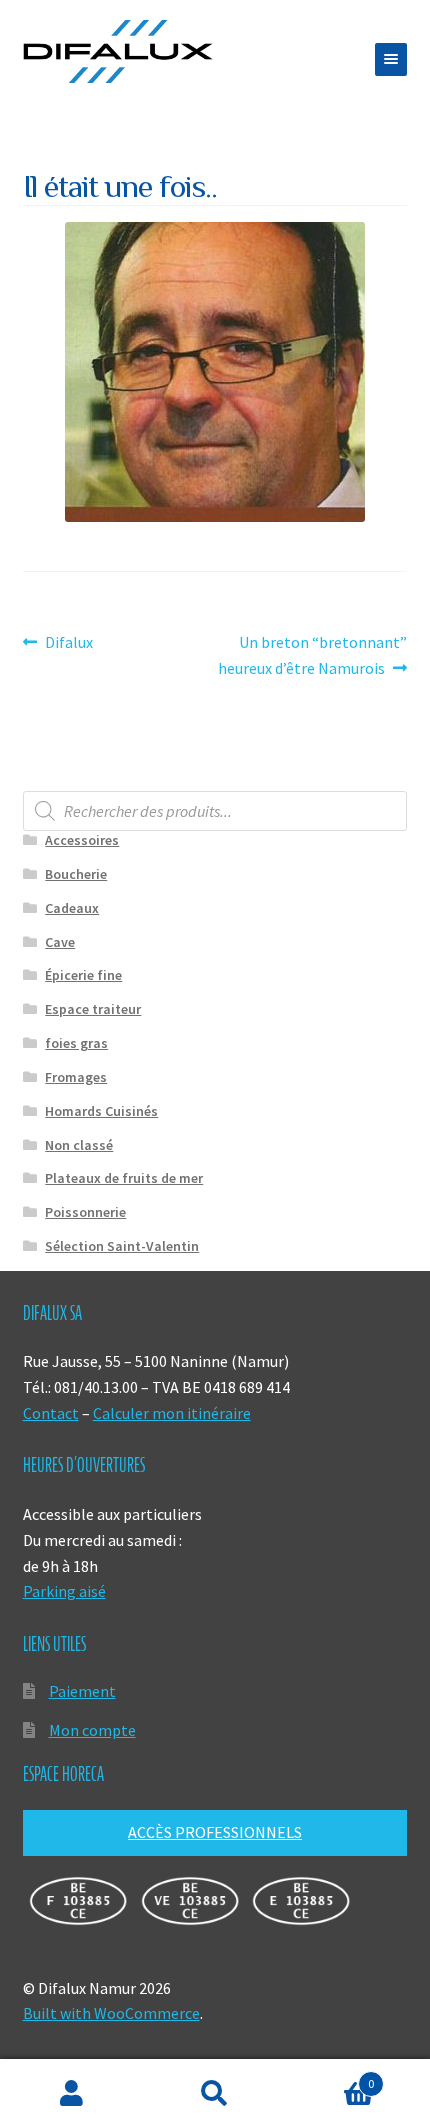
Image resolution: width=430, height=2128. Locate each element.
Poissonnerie (85, 1212)
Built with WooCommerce (111, 2013)
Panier (331, 2076)
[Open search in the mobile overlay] (215, 811)
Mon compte (92, 1730)
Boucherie (76, 874)
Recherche (214, 2094)
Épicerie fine (83, 975)
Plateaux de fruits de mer (124, 1178)
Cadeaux (72, 908)
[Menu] (391, 59)
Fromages (76, 1077)
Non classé (79, 1145)
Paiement (82, 1691)
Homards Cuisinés (101, 1111)
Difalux (68, 643)
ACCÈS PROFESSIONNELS (215, 1832)
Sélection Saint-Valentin (122, 1246)
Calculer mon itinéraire (172, 1413)
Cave (60, 942)
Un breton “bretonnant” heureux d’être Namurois (312, 654)
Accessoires (82, 840)
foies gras (76, 1043)
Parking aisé (64, 1591)
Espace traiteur (93, 1009)
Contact (51, 1413)
